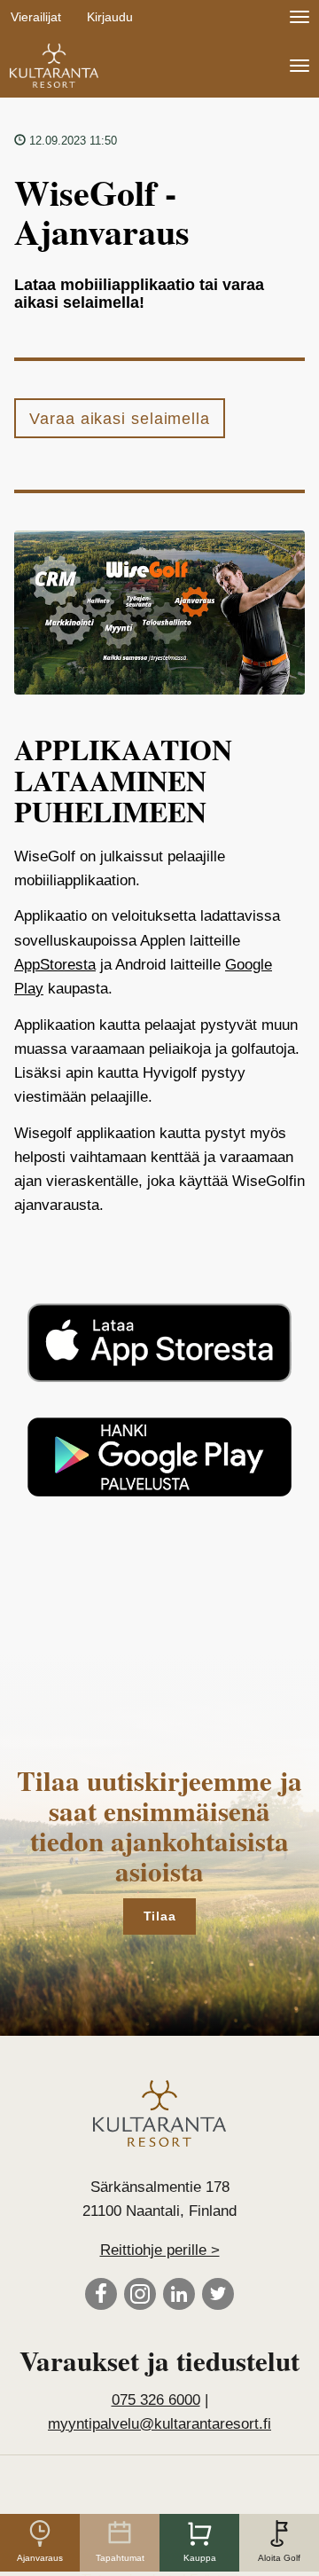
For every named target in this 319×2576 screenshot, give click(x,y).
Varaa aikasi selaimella (120, 419)
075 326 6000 (156, 2400)
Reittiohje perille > (160, 2250)
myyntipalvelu (159, 2424)
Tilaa (160, 1916)
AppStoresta (55, 965)
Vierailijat (36, 17)
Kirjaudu (110, 17)
